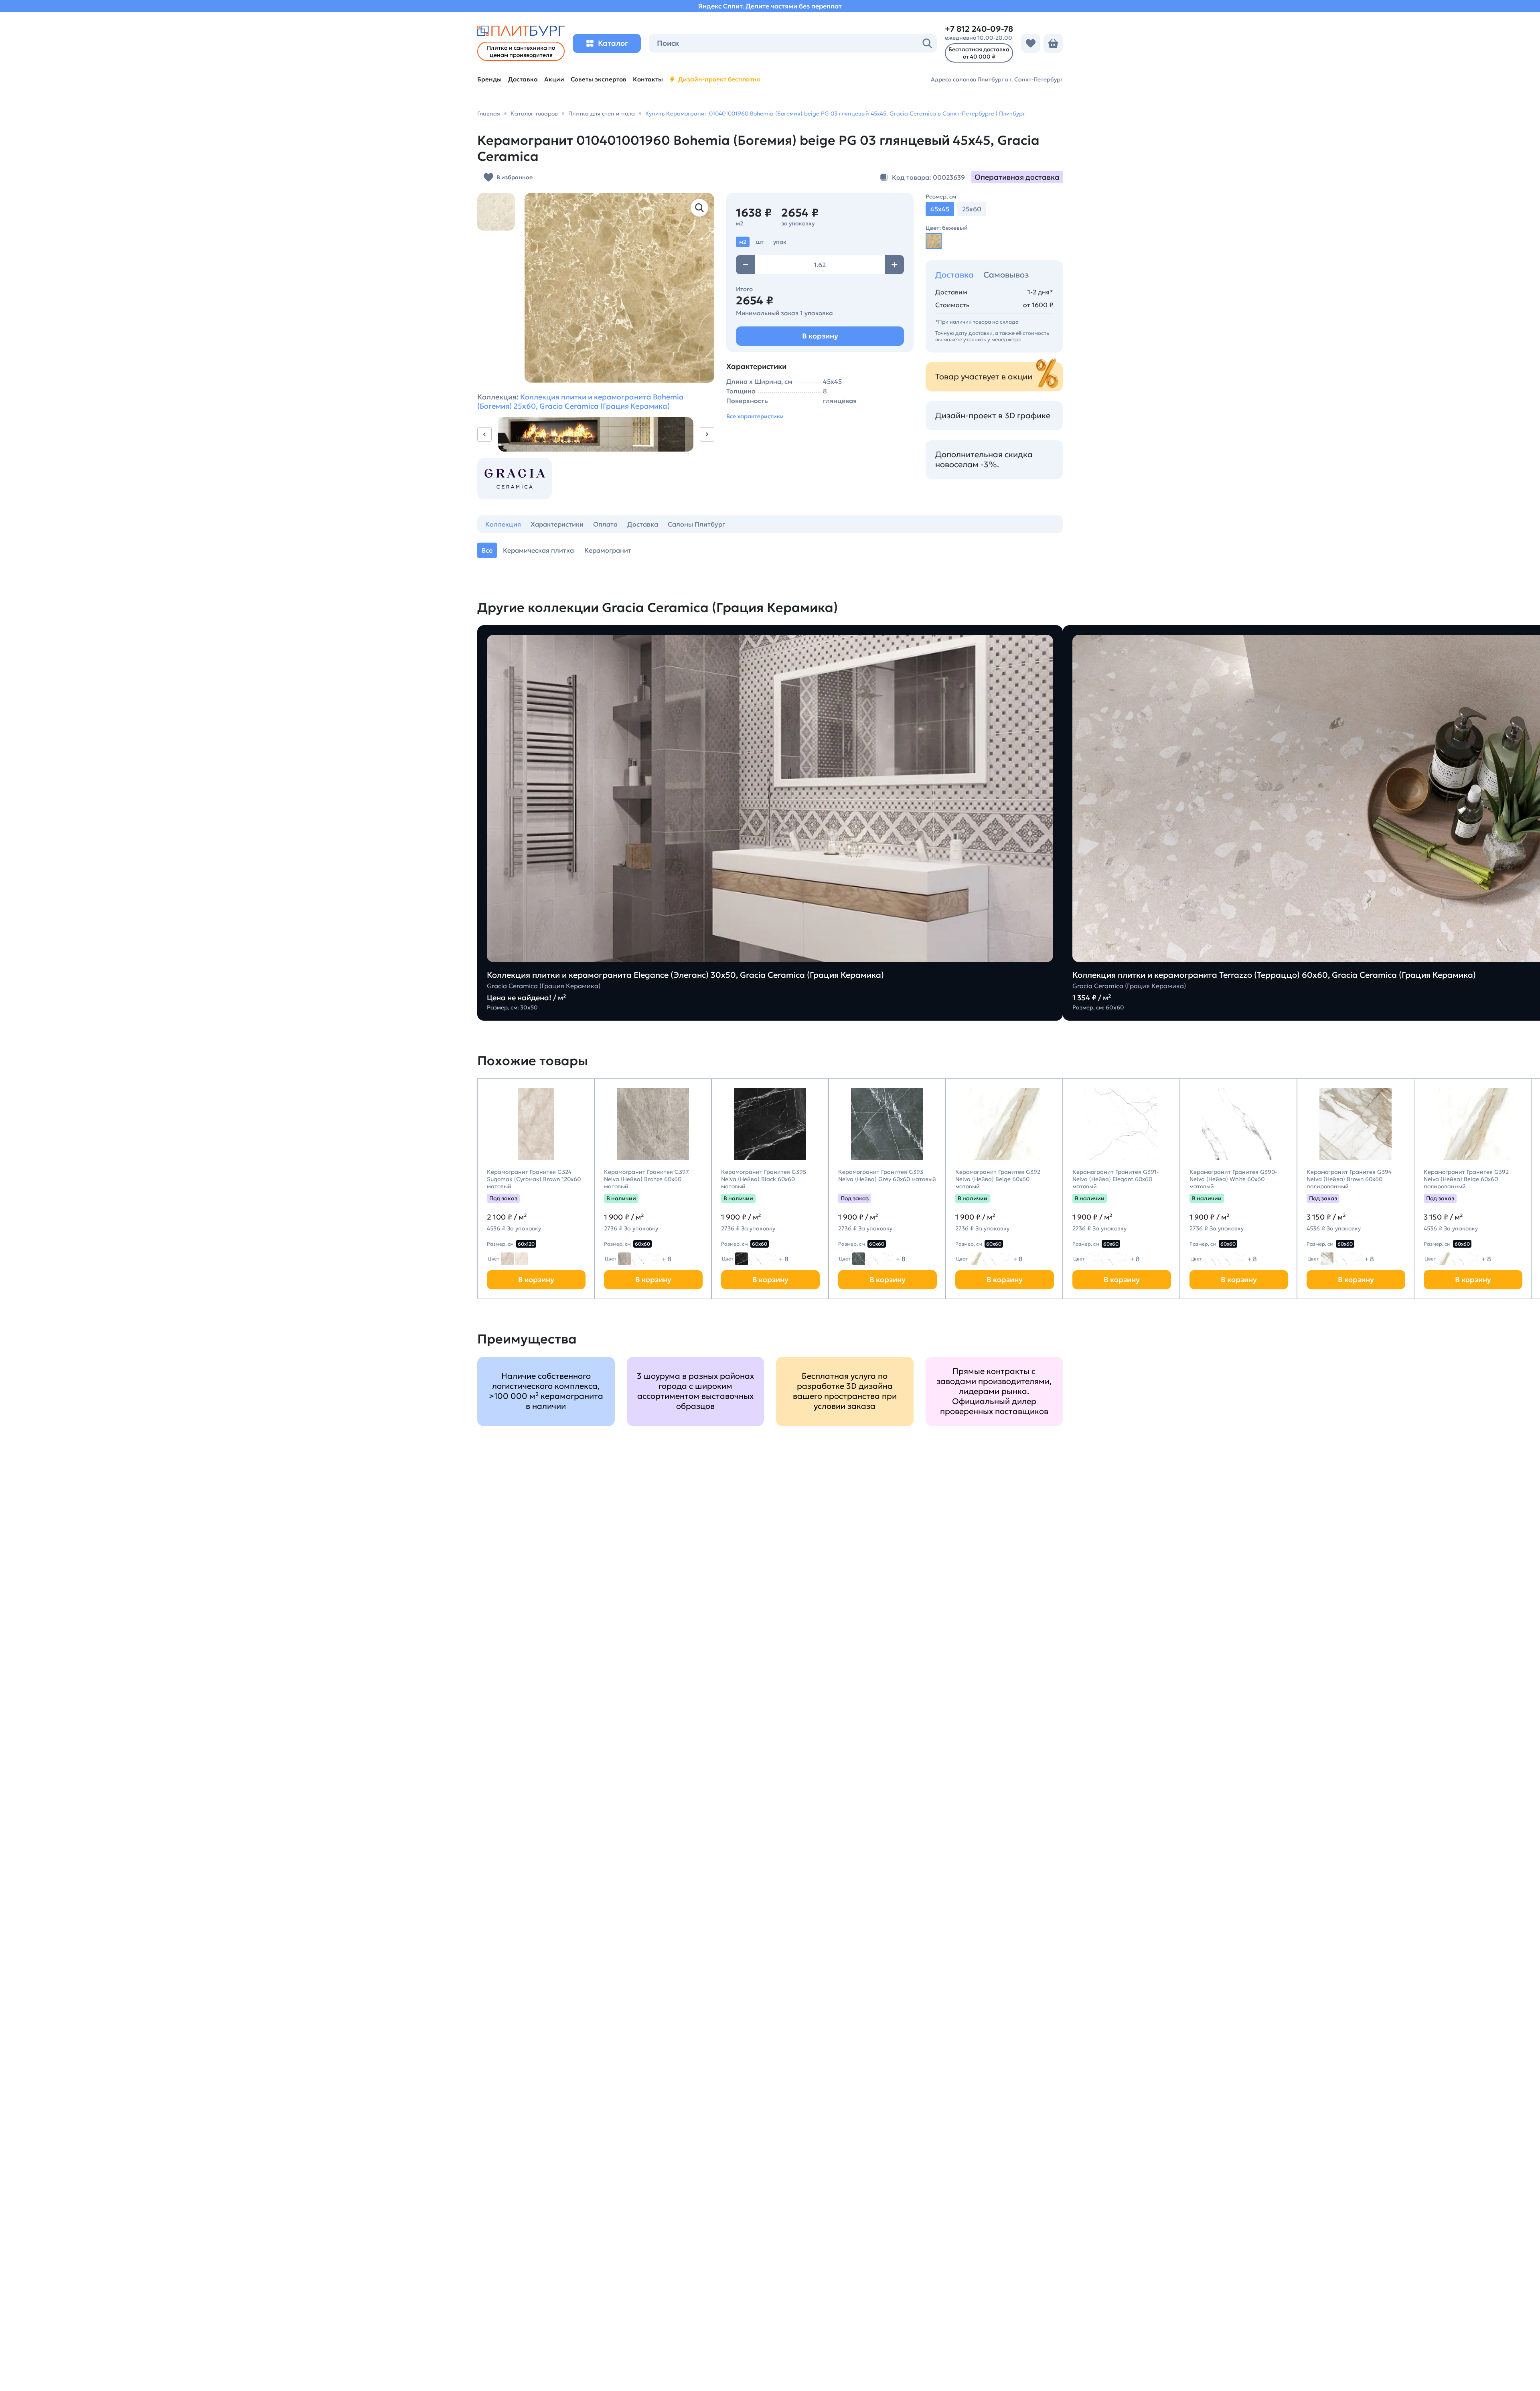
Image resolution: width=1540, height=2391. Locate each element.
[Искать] (927, 43)
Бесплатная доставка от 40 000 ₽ (979, 53)
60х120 (526, 1244)
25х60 (972, 209)
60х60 (642, 1244)
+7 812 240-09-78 (979, 29)
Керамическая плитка (538, 550)
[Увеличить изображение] (699, 208)
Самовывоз (1006, 275)
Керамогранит (608, 550)
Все (487, 550)
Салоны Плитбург (696, 524)
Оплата (605, 524)
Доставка (954, 275)
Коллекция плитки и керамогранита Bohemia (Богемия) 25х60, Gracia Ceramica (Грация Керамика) (581, 401)
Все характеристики (755, 416)
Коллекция (503, 524)
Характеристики (557, 524)
